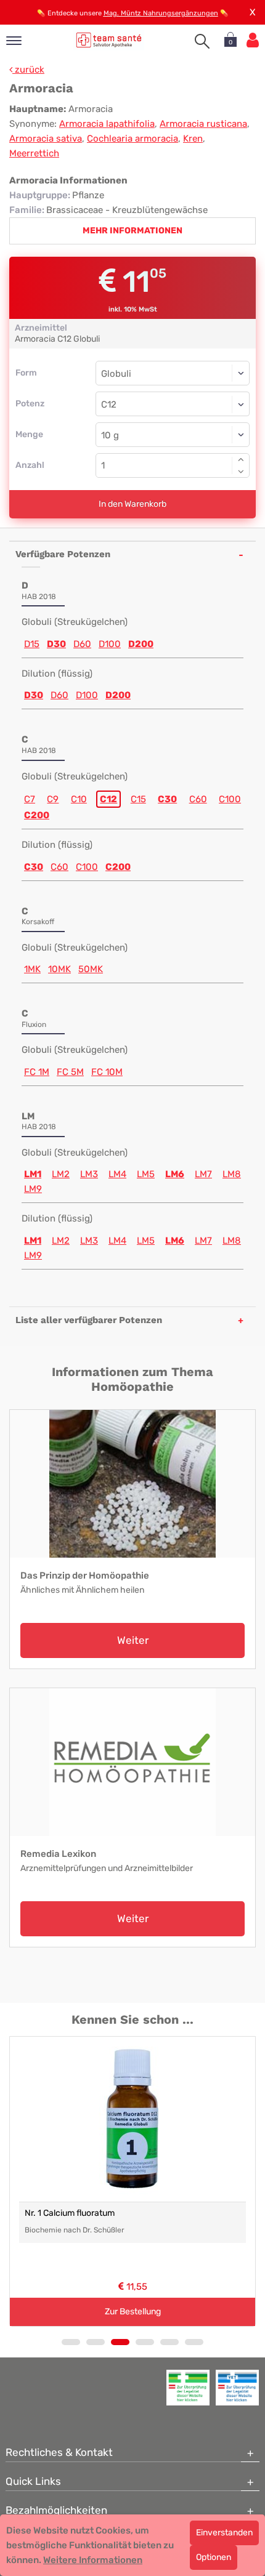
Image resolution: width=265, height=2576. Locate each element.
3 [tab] (120, 2342)
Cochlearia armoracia (132, 139)
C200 (37, 815)
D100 (110, 644)
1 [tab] (71, 2342)
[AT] (109, 40)
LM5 (146, 1174)
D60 (82, 644)
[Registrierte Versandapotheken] (188, 2388)
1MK (32, 969)
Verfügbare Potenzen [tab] (63, 554)
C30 (167, 799)
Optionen (214, 2557)
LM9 (33, 1189)
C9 (53, 799)
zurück (28, 70)
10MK (59, 969)
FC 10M (107, 1072)
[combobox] (173, 404)
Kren (193, 139)
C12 (108, 799)
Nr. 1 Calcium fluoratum (70, 2213)
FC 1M (37, 1072)
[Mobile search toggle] (202, 41)
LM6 (175, 1174)
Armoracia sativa (46, 139)
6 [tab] (194, 2342)
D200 (141, 644)
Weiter (133, 1640)
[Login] (253, 40)
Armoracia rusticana (203, 124)
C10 (79, 799)
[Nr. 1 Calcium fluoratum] (132, 2119)
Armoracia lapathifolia (107, 124)
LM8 (232, 1174)
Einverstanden (224, 2533)
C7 (30, 799)
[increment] (241, 459)
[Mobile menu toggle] (14, 42)
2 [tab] (96, 2342)
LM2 (61, 1174)
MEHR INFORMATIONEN (132, 231)
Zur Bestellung (133, 2312)
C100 (230, 799)
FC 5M (70, 1072)
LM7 (203, 1174)
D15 (32, 644)
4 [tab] (145, 2342)
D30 (56, 644)
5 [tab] (169, 2342)
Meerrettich (34, 153)
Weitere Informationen (93, 2560)
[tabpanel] (132, 2181)
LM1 (33, 1174)
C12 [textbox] (109, 405)
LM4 (117, 1174)
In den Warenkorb (132, 504)
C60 (198, 799)
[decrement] (241, 472)
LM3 (89, 1174)
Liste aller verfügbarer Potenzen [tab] (89, 1320)
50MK (91, 969)
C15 (138, 799)
